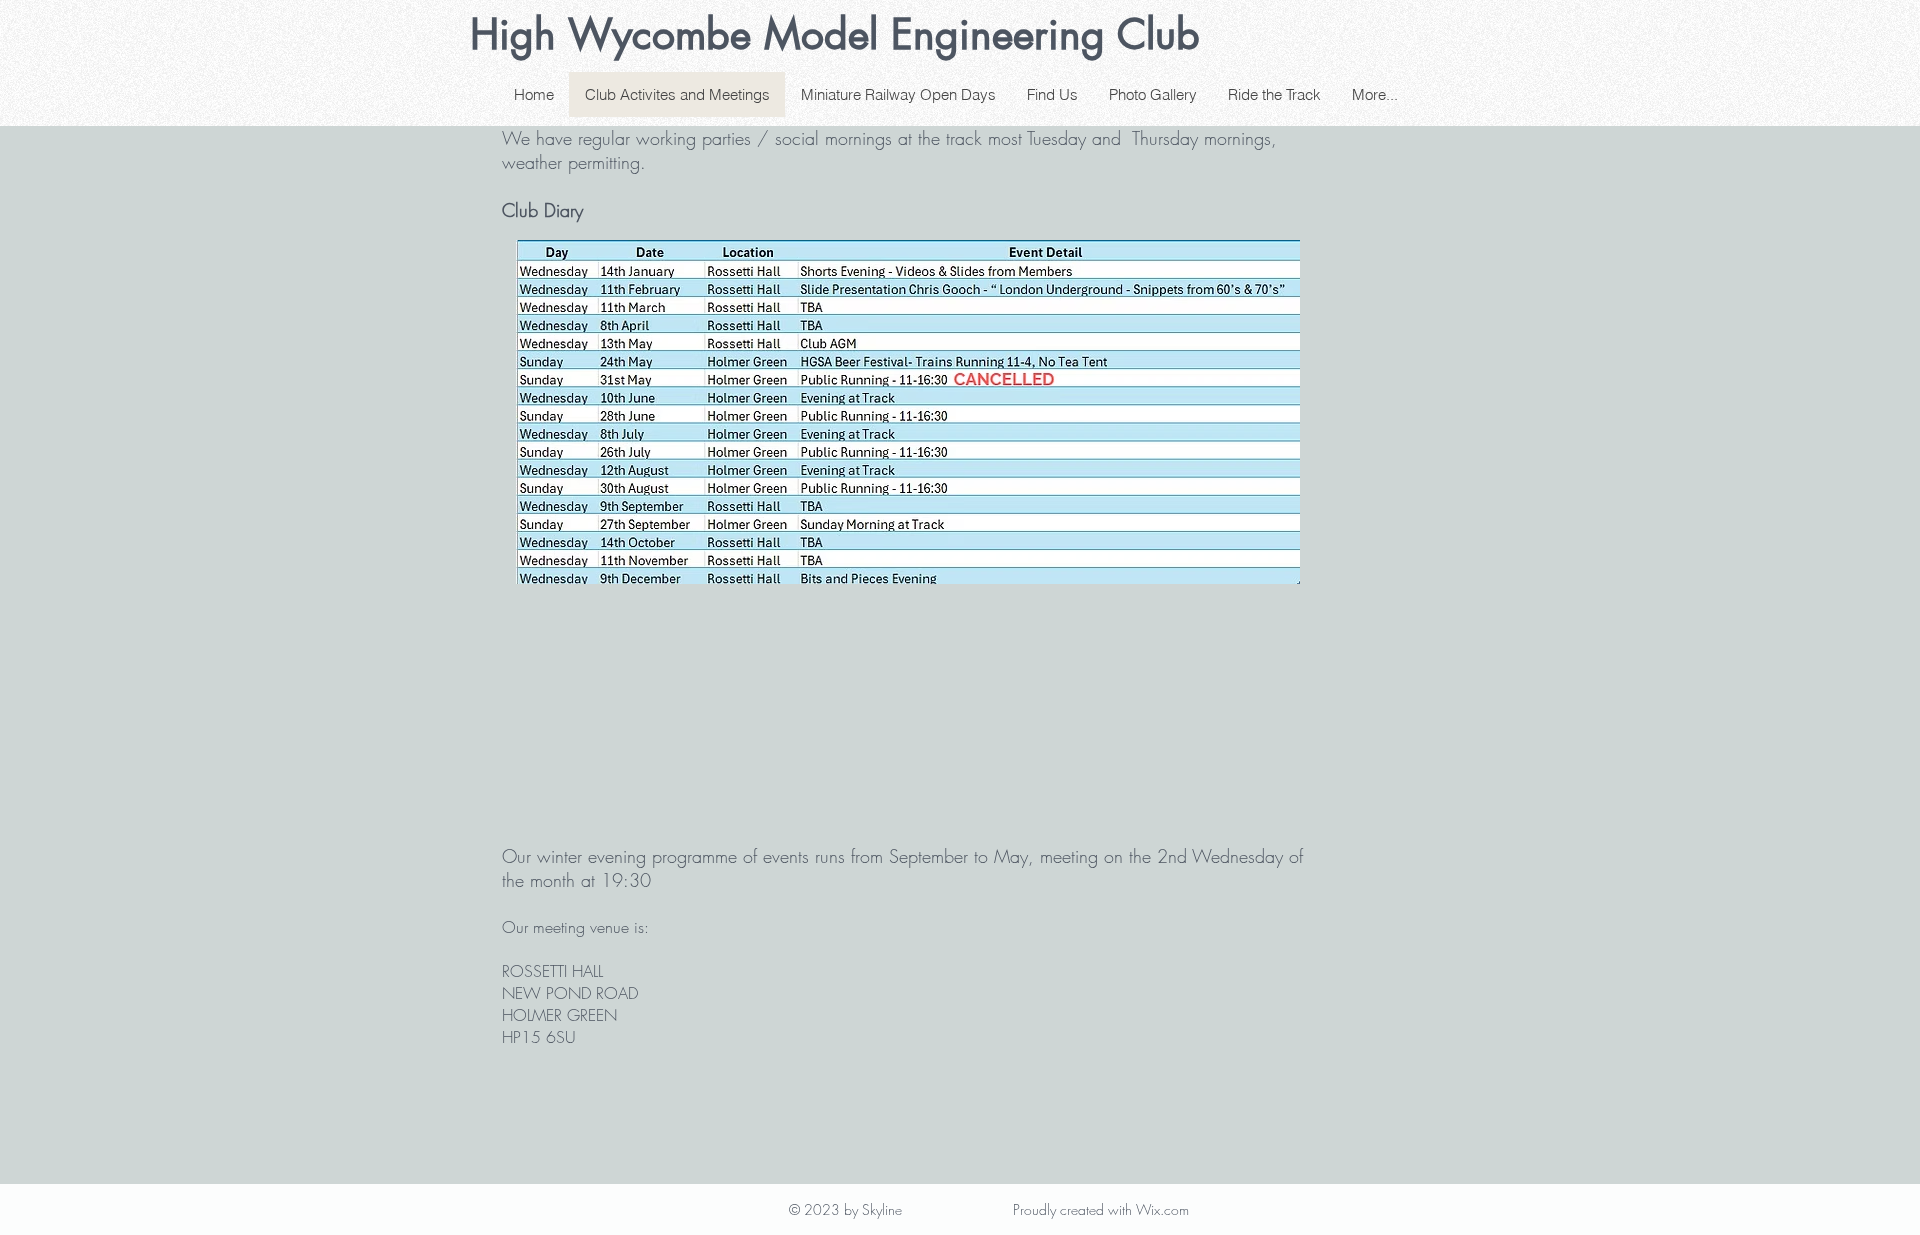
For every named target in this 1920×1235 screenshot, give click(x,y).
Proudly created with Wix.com (1101, 1209)
